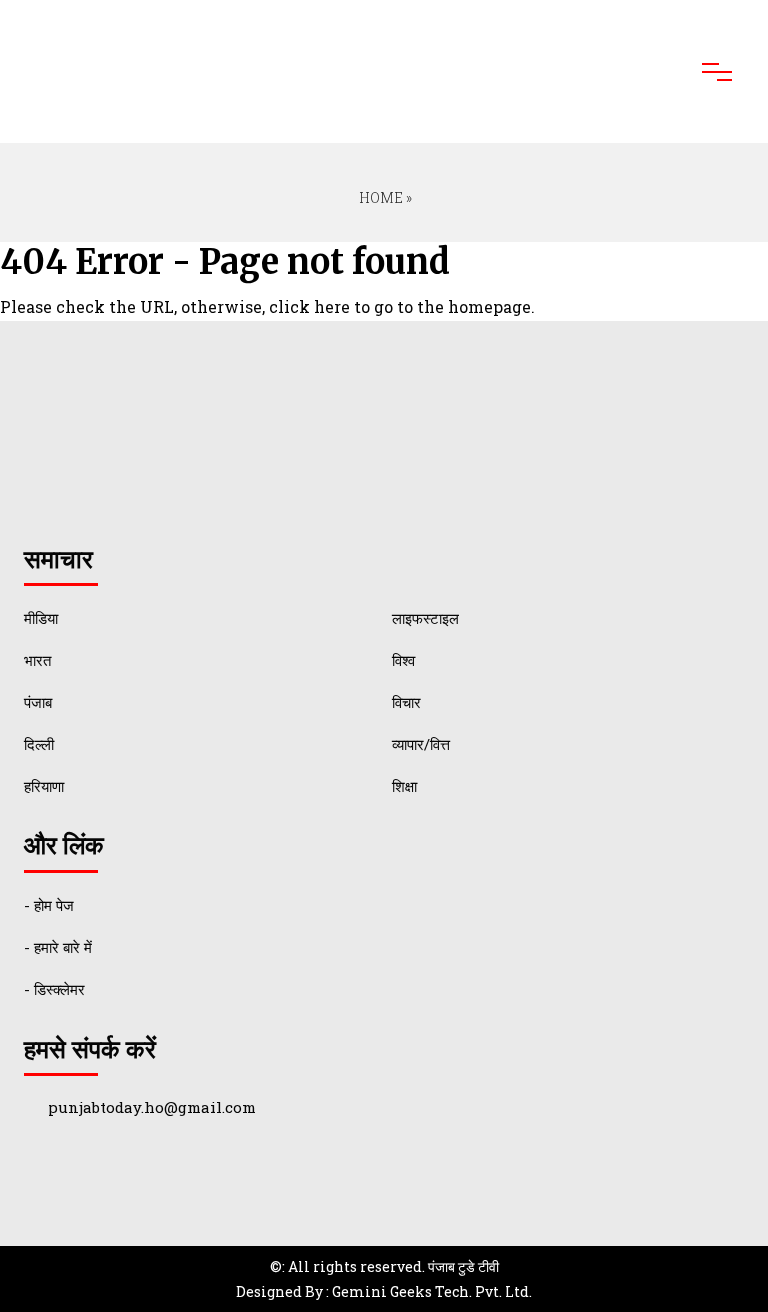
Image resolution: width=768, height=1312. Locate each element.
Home (379, 197)
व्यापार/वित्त (421, 744)
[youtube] (137, 1165)
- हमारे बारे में (58, 947)
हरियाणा (44, 786)
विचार (406, 702)
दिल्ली (39, 744)
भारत (37, 660)
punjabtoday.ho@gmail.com (152, 1107)
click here (309, 306)
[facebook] (51, 1165)
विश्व (403, 660)
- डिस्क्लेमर (54, 989)
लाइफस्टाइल (425, 618)
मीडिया (41, 618)
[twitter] (94, 1165)
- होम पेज (49, 905)
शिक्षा (404, 786)
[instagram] (180, 1165)
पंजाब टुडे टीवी (463, 1266)
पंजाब (38, 702)
